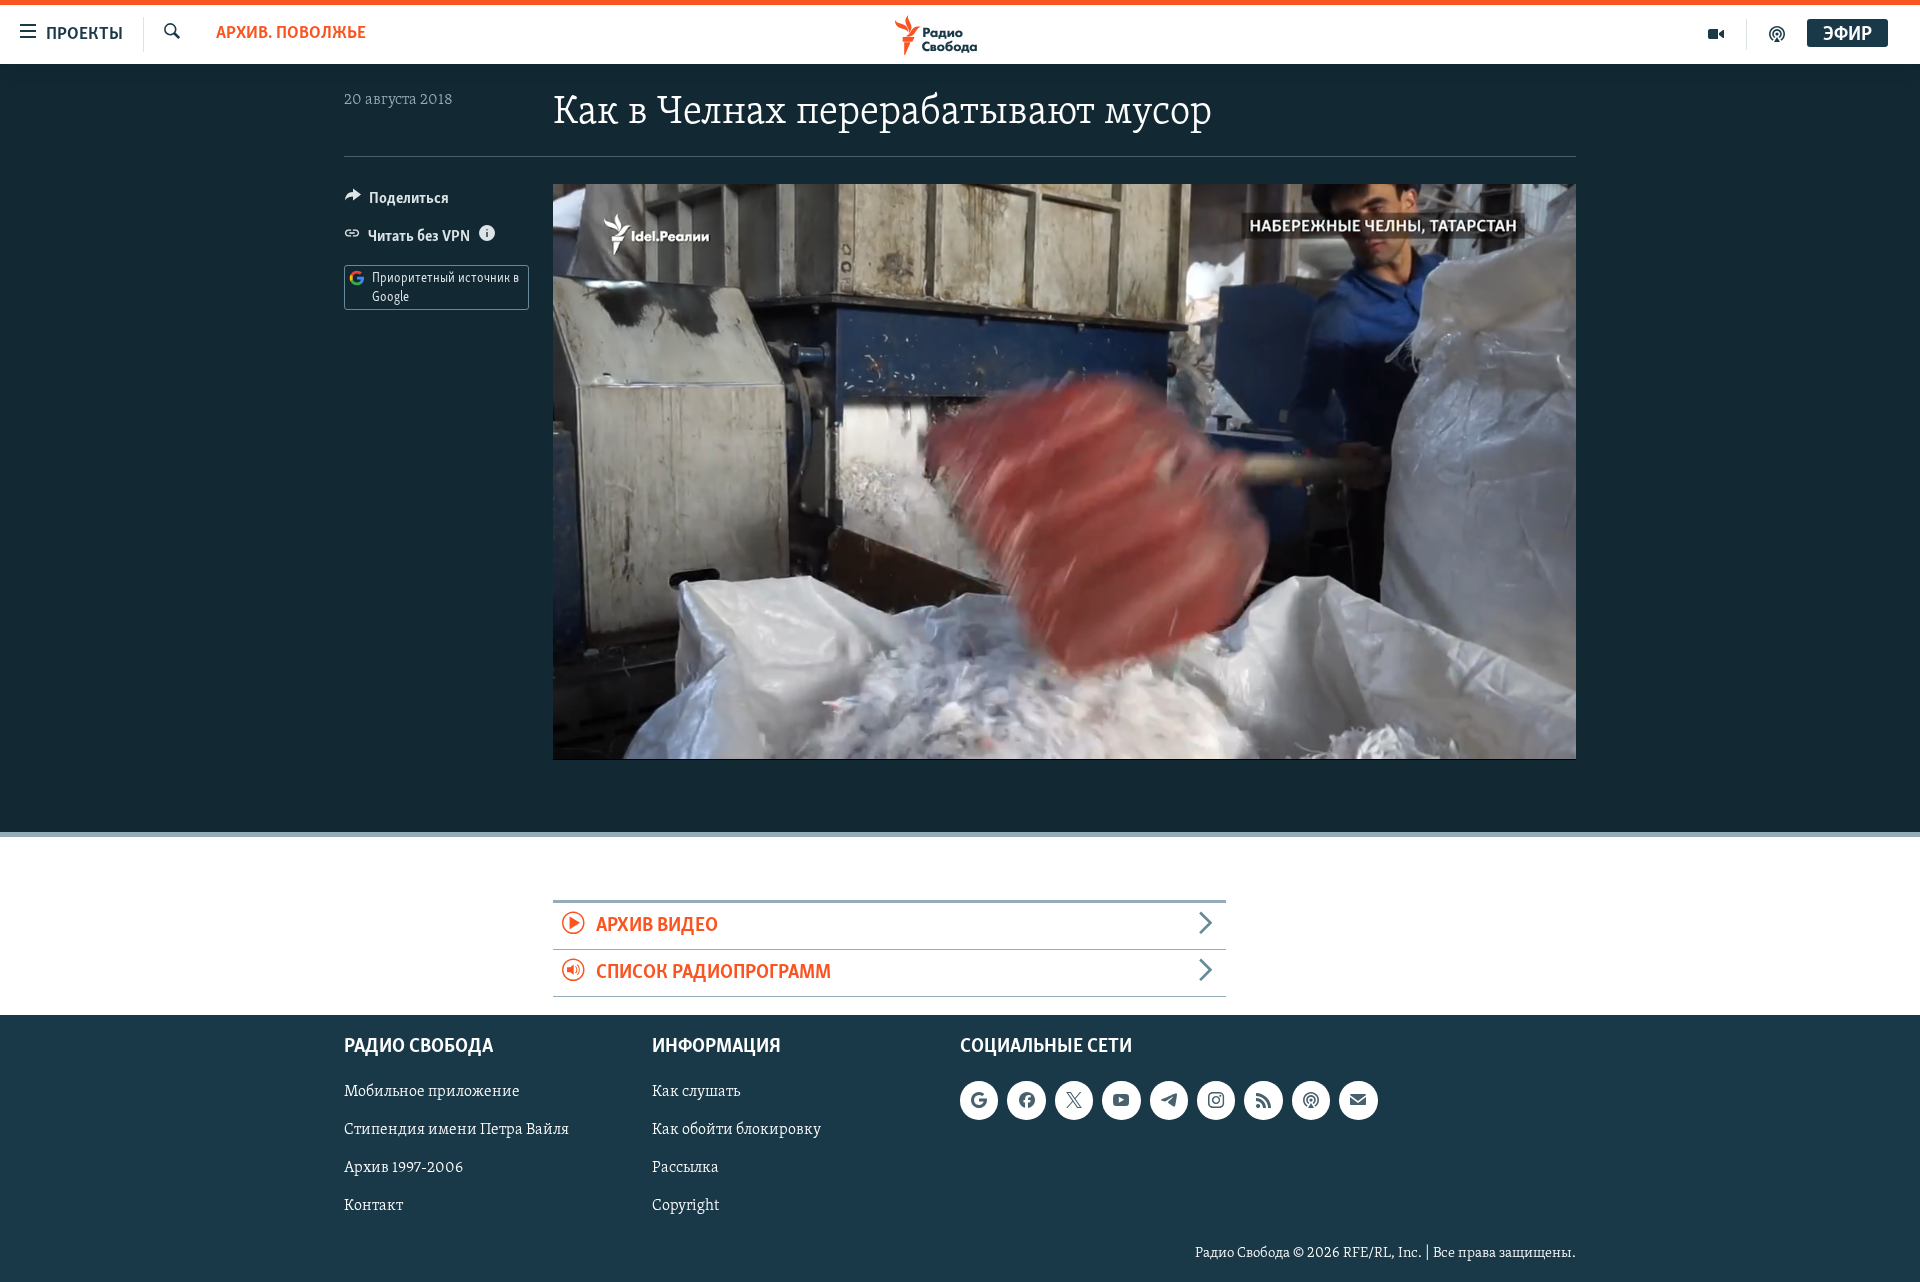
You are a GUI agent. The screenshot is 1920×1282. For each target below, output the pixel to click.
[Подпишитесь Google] (979, 1101)
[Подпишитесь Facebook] (1026, 1101)
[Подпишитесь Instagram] (1216, 1101)
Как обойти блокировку (736, 1131)
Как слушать (696, 1093)
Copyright (685, 1207)
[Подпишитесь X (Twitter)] (1074, 1101)
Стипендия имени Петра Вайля (456, 1131)
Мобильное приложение (432, 1093)
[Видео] (1716, 34)
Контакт (373, 1207)
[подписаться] (1358, 1101)
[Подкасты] (1311, 1101)
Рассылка (685, 1169)
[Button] (397, 203)
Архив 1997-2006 (403, 1169)
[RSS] (1263, 1101)
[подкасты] (1777, 34)
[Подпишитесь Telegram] (1169, 1101)
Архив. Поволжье (291, 34)
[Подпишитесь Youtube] (1121, 1101)
